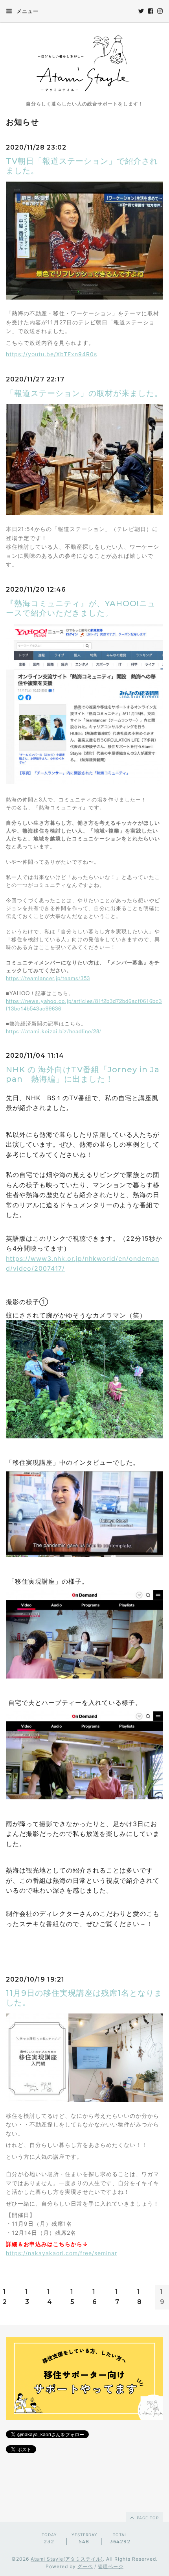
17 (117, 2297)
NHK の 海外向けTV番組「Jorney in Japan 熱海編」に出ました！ (83, 1074)
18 (140, 2297)
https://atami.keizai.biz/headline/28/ (54, 1031)
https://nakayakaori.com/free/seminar (62, 2253)
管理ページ (111, 2566)
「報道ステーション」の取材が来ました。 (84, 393)
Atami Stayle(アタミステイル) (67, 2559)
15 (73, 2297)
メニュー (27, 11)
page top (147, 2518)
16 (95, 2297)
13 (27, 2297)
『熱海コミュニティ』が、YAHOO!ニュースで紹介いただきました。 (81, 608)
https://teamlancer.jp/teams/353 (48, 978)
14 (50, 2297)
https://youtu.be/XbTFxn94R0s (51, 354)
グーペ (85, 2566)
